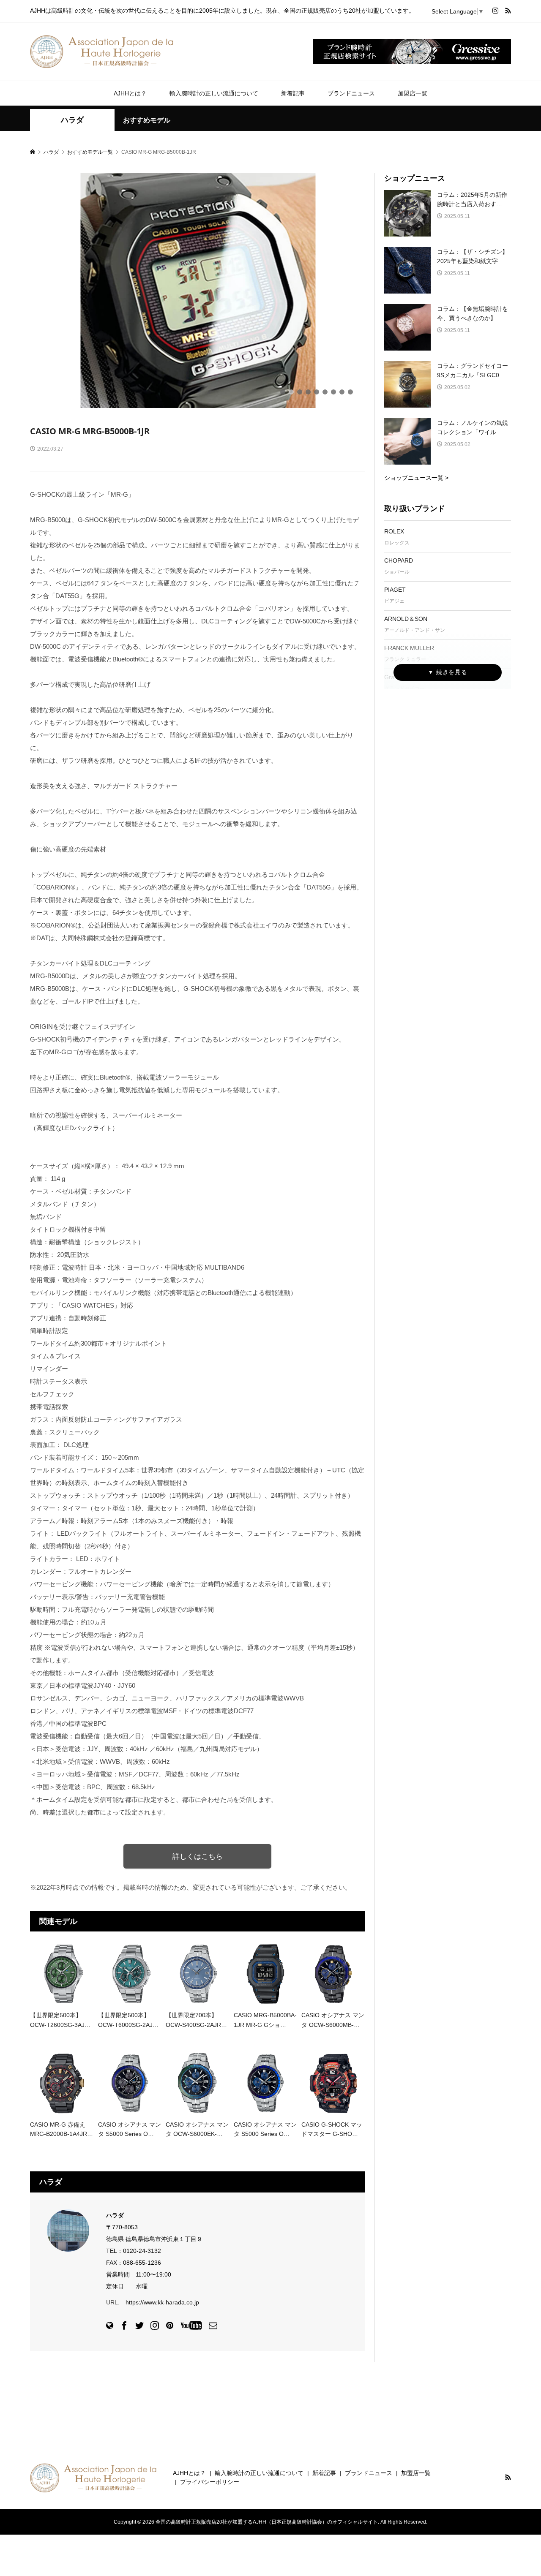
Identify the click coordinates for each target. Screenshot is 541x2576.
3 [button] (300, 392)
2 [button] (291, 392)
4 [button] (308, 392)
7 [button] (333, 392)
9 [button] (350, 392)
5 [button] (317, 392)
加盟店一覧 (413, 93)
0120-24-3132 (142, 2251)
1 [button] (283, 392)
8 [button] (342, 392)
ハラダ (72, 120)
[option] (198, 291)
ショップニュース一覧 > (416, 478)
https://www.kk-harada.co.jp (162, 2302)
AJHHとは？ (130, 93)
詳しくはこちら (198, 1856)
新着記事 (293, 93)
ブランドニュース (351, 93)
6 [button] (325, 392)
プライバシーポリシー (210, 2482)
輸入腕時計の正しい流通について (214, 93)
